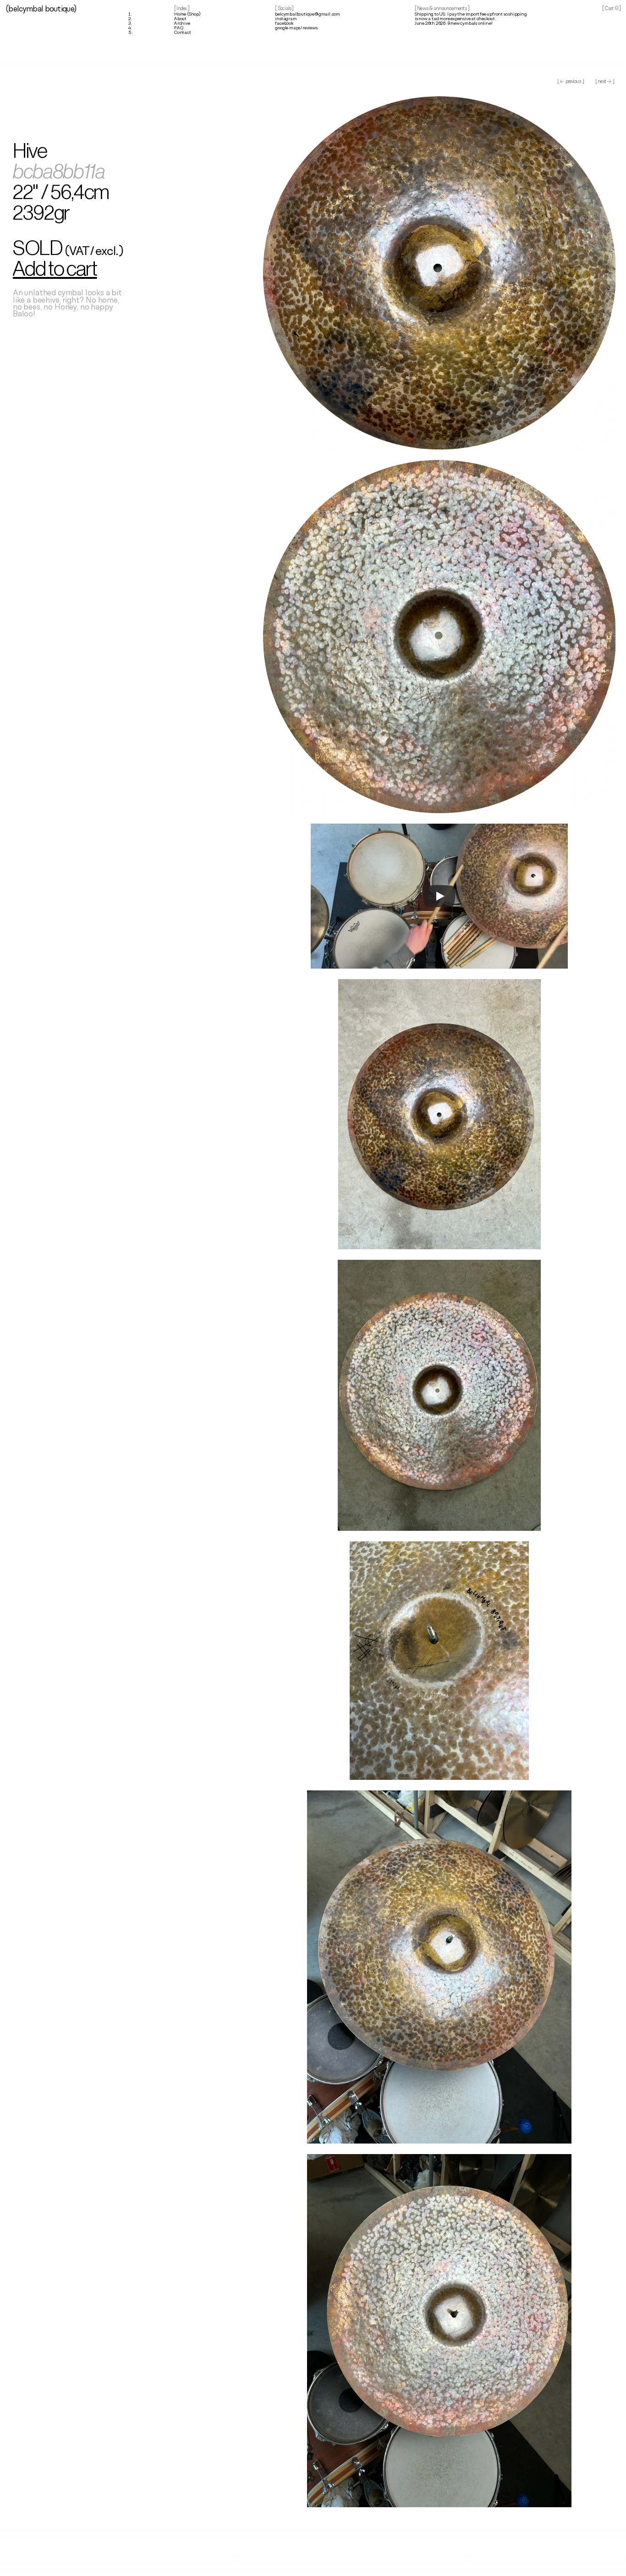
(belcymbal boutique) (41, 9)
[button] (84, 268)
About (180, 19)
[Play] (439, 896)
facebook (284, 24)
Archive (182, 24)
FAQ (178, 28)
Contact (183, 33)
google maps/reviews (296, 28)
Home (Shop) (187, 14)
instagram (286, 19)
